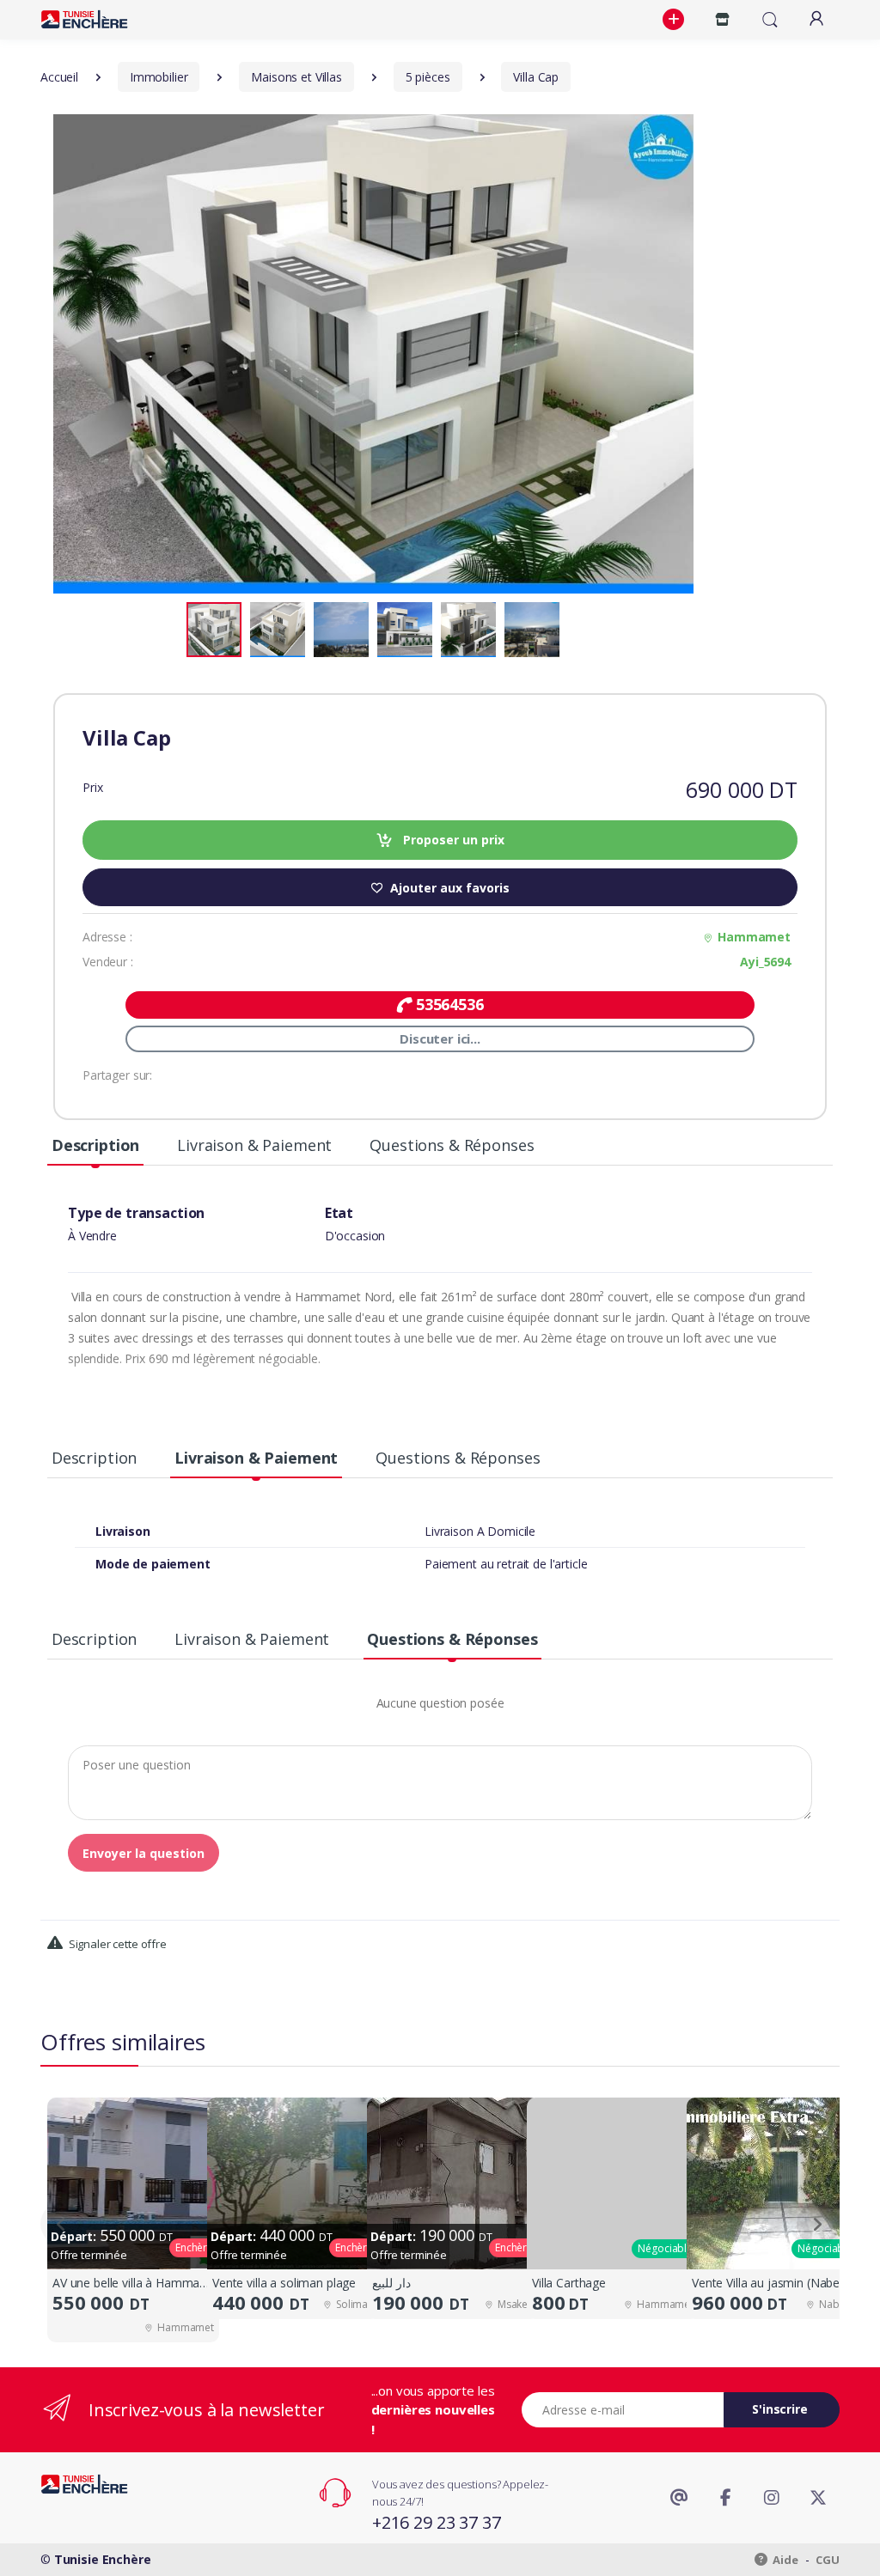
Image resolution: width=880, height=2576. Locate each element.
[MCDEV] (84, 19)
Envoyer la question (144, 1853)
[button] (675, 20)
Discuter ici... (440, 1038)
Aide (785, 2560)
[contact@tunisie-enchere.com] (679, 2498)
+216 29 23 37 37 (437, 2522)
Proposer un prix (452, 840)
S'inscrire (780, 2409)
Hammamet (754, 937)
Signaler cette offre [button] (116, 1944)
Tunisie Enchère (103, 2559)
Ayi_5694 (765, 962)
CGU (828, 2560)
